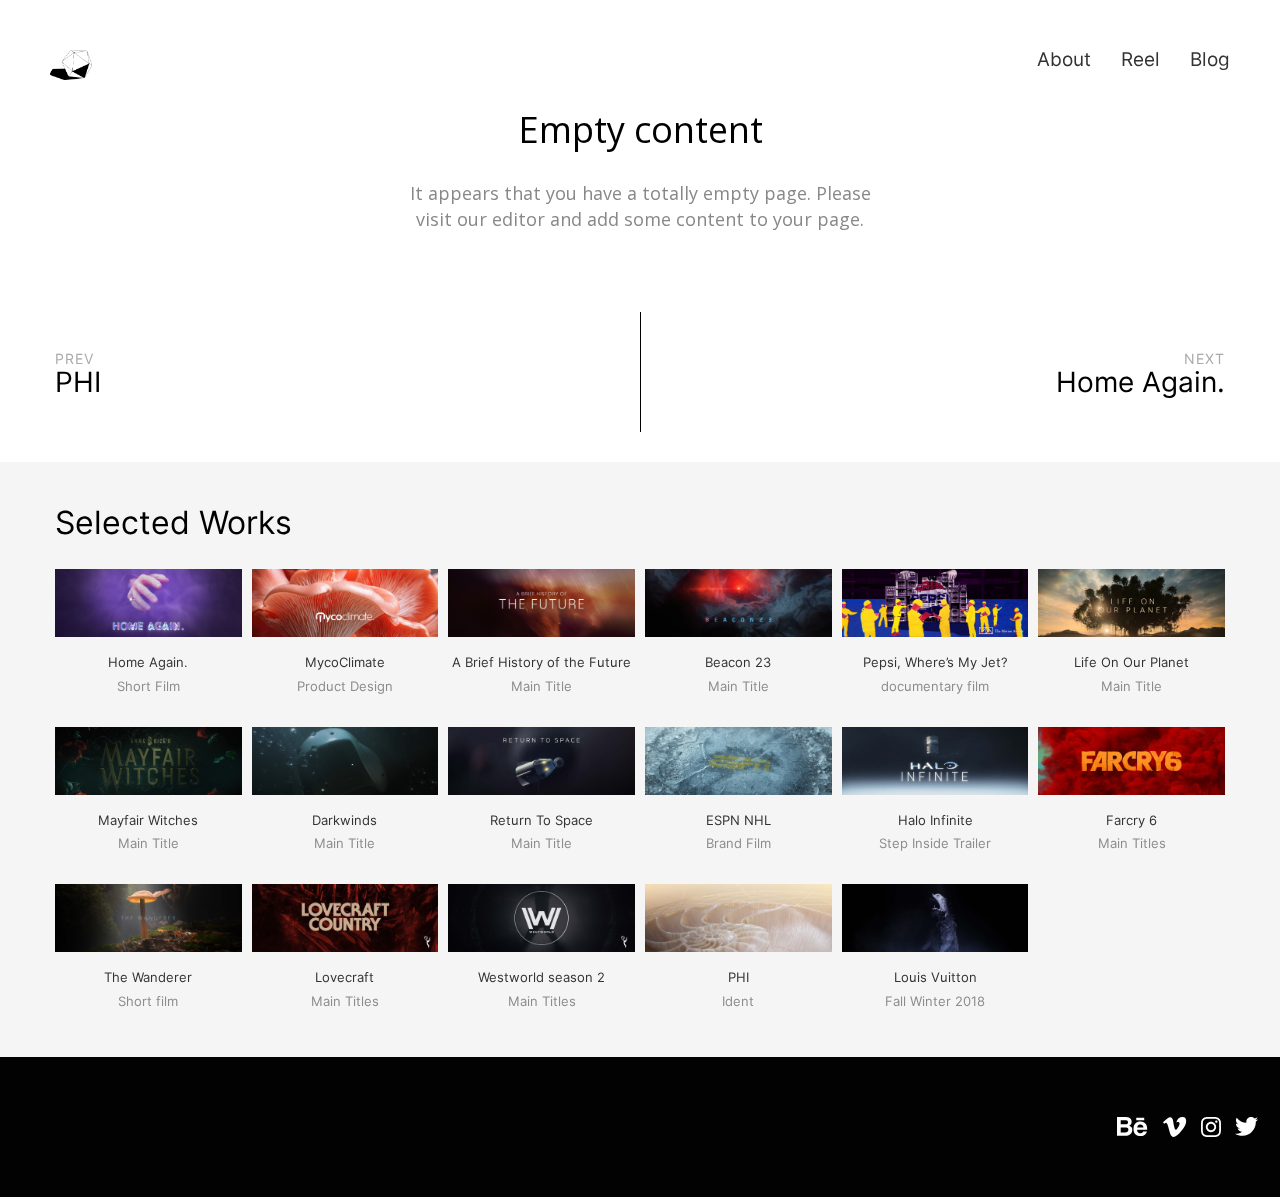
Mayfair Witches (148, 820)
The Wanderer (148, 977)
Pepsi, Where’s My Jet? (935, 662)
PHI (738, 977)
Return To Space (541, 820)
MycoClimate (345, 662)
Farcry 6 (1131, 820)
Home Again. (148, 662)
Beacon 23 (738, 662)
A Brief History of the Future (541, 662)
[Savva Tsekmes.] (71, 66)
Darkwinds (344, 820)
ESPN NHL (738, 820)
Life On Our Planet (1131, 662)
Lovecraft (344, 977)
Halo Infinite (935, 820)
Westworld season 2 (541, 977)
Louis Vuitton (935, 977)
